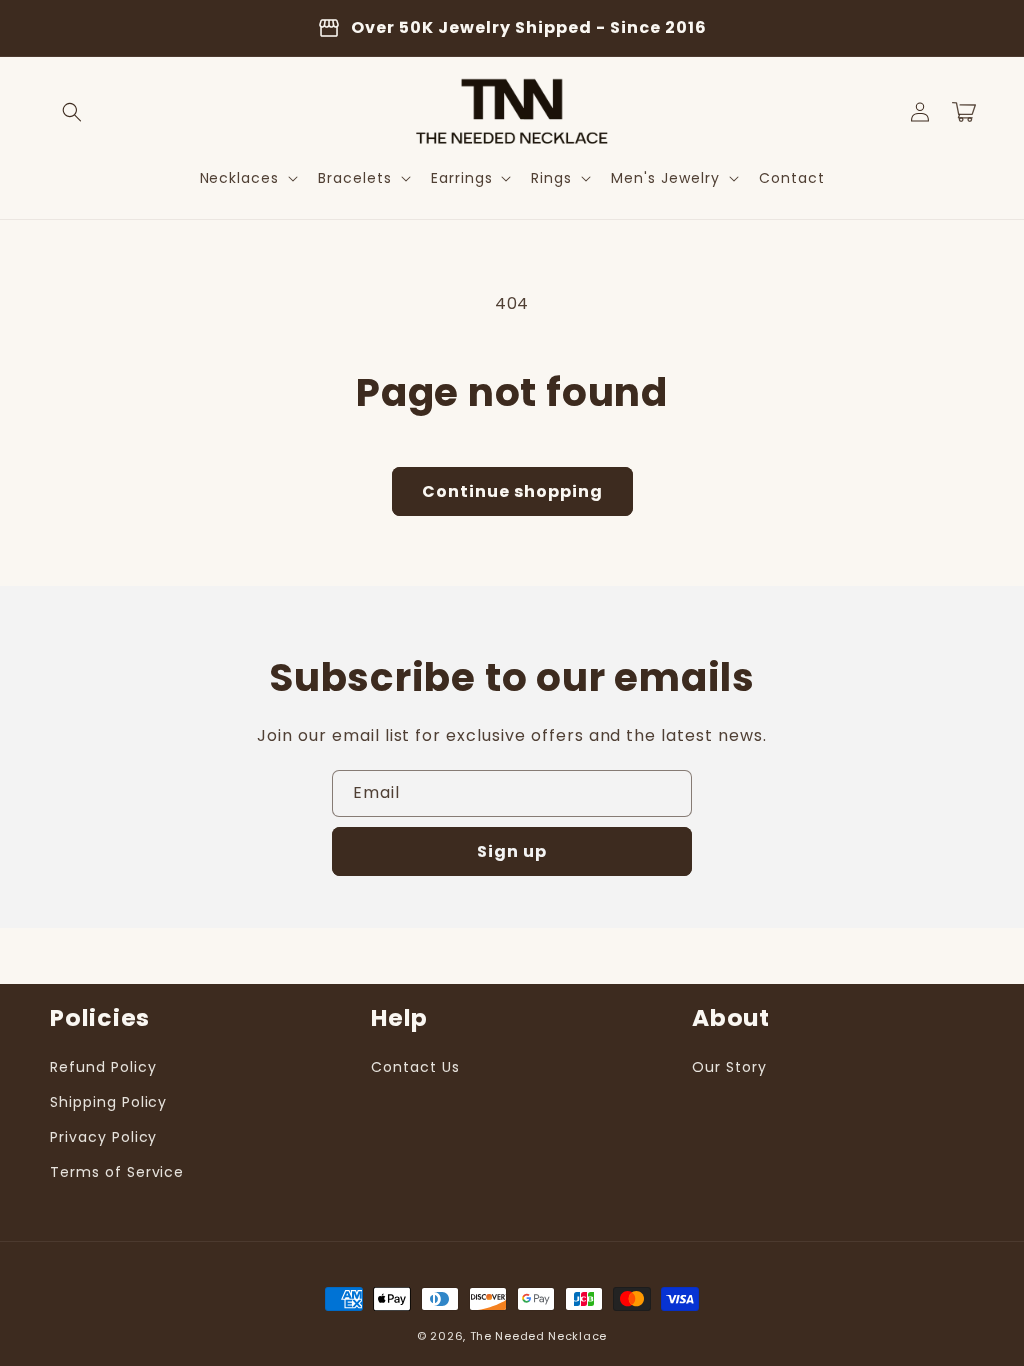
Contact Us (415, 1067)
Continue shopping (512, 491)
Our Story (729, 1067)
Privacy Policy (103, 1137)
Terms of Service (117, 1172)
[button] (72, 112)
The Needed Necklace (538, 1336)
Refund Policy (103, 1067)
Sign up (512, 851)
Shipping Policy (108, 1102)
